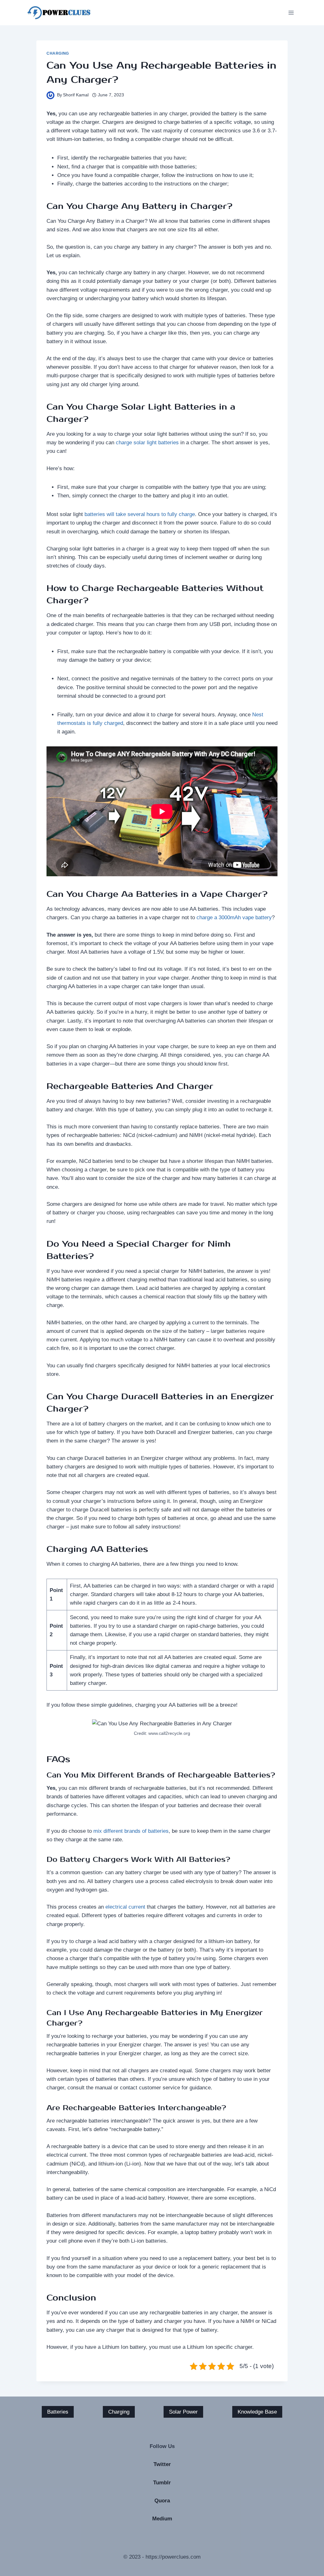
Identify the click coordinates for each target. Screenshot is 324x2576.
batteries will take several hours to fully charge (140, 514)
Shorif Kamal (76, 95)
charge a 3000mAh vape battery (234, 917)
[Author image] (50, 95)
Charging (58, 53)
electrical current (125, 1907)
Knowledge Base (257, 2412)
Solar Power (183, 2412)
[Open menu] (291, 12)
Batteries (58, 2412)
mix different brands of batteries (131, 1831)
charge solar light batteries (147, 443)
